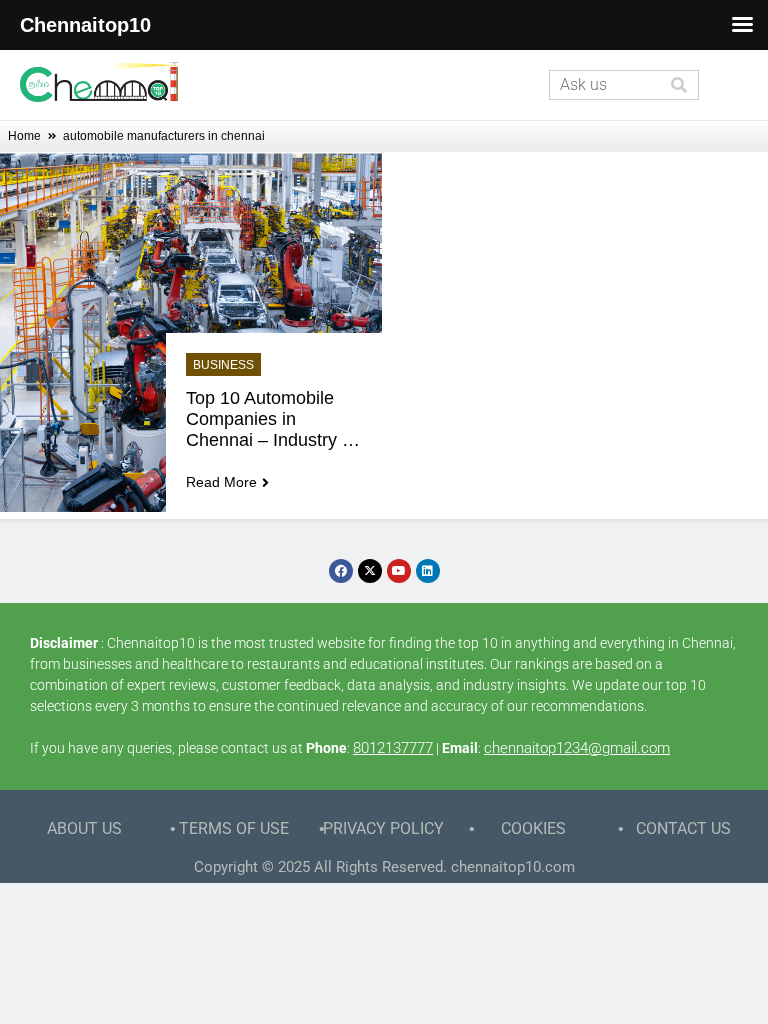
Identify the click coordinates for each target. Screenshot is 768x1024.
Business (223, 365)
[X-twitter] (370, 571)
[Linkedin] (428, 571)
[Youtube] (399, 571)
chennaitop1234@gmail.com (577, 748)
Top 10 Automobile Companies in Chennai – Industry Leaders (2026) (264, 419)
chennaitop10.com (513, 867)
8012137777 (393, 748)
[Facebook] (341, 571)
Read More (221, 482)
